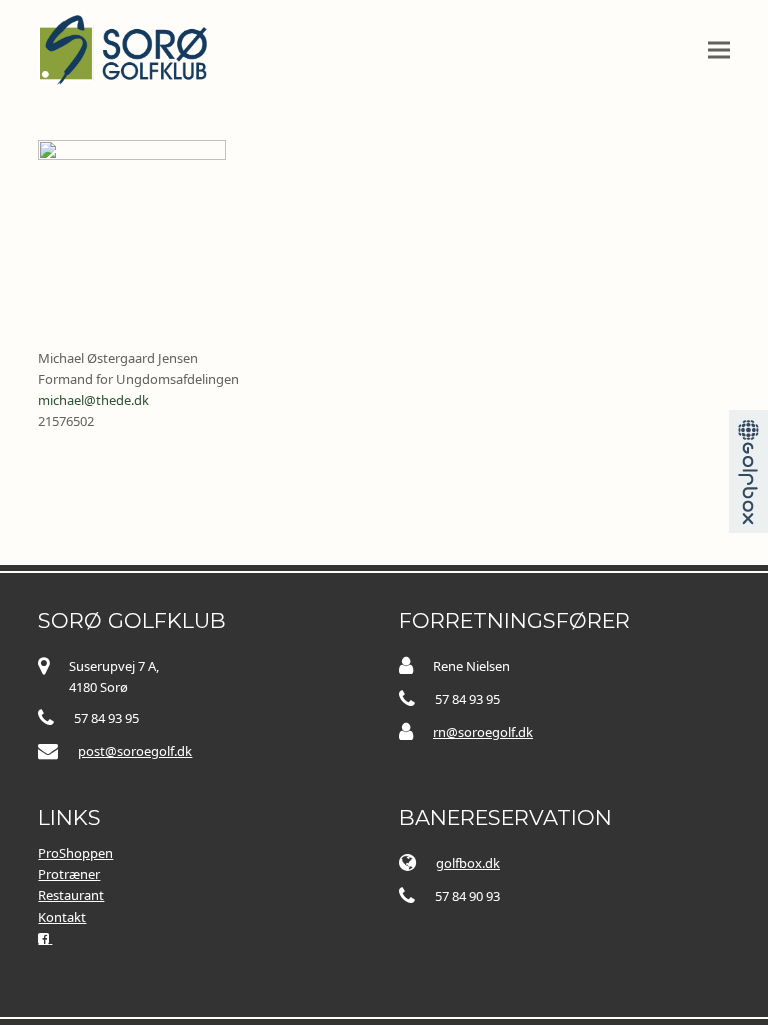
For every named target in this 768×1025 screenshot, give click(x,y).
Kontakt (62, 917)
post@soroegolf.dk (135, 751)
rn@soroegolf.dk (483, 732)
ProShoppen (75, 853)
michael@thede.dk (93, 400)
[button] (719, 49)
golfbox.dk (468, 863)
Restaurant (71, 895)
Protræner (69, 874)
